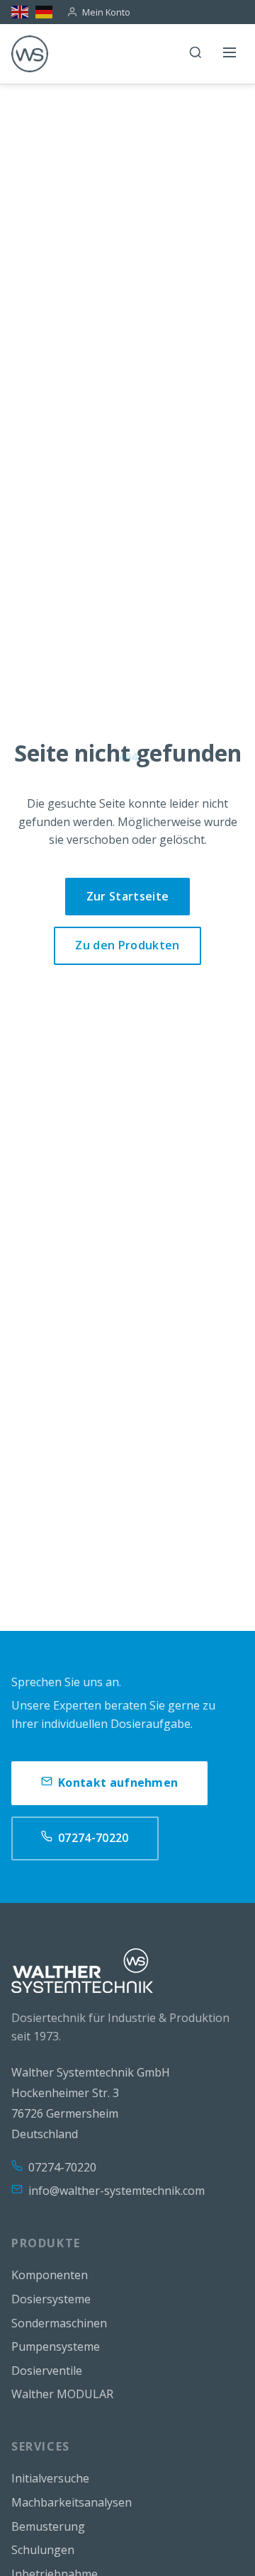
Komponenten (50, 2275)
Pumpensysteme (56, 2346)
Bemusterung (48, 2526)
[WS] (30, 54)
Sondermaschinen (59, 2323)
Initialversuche (50, 2478)
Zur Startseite (127, 896)
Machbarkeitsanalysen (72, 2502)
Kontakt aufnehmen (118, 1783)
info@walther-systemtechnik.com (117, 2191)
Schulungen (43, 2550)
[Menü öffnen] (229, 54)
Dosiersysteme (51, 2299)
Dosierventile (47, 2371)
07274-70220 (93, 1838)
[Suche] (195, 54)
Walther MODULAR (62, 2394)
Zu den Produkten (127, 945)
